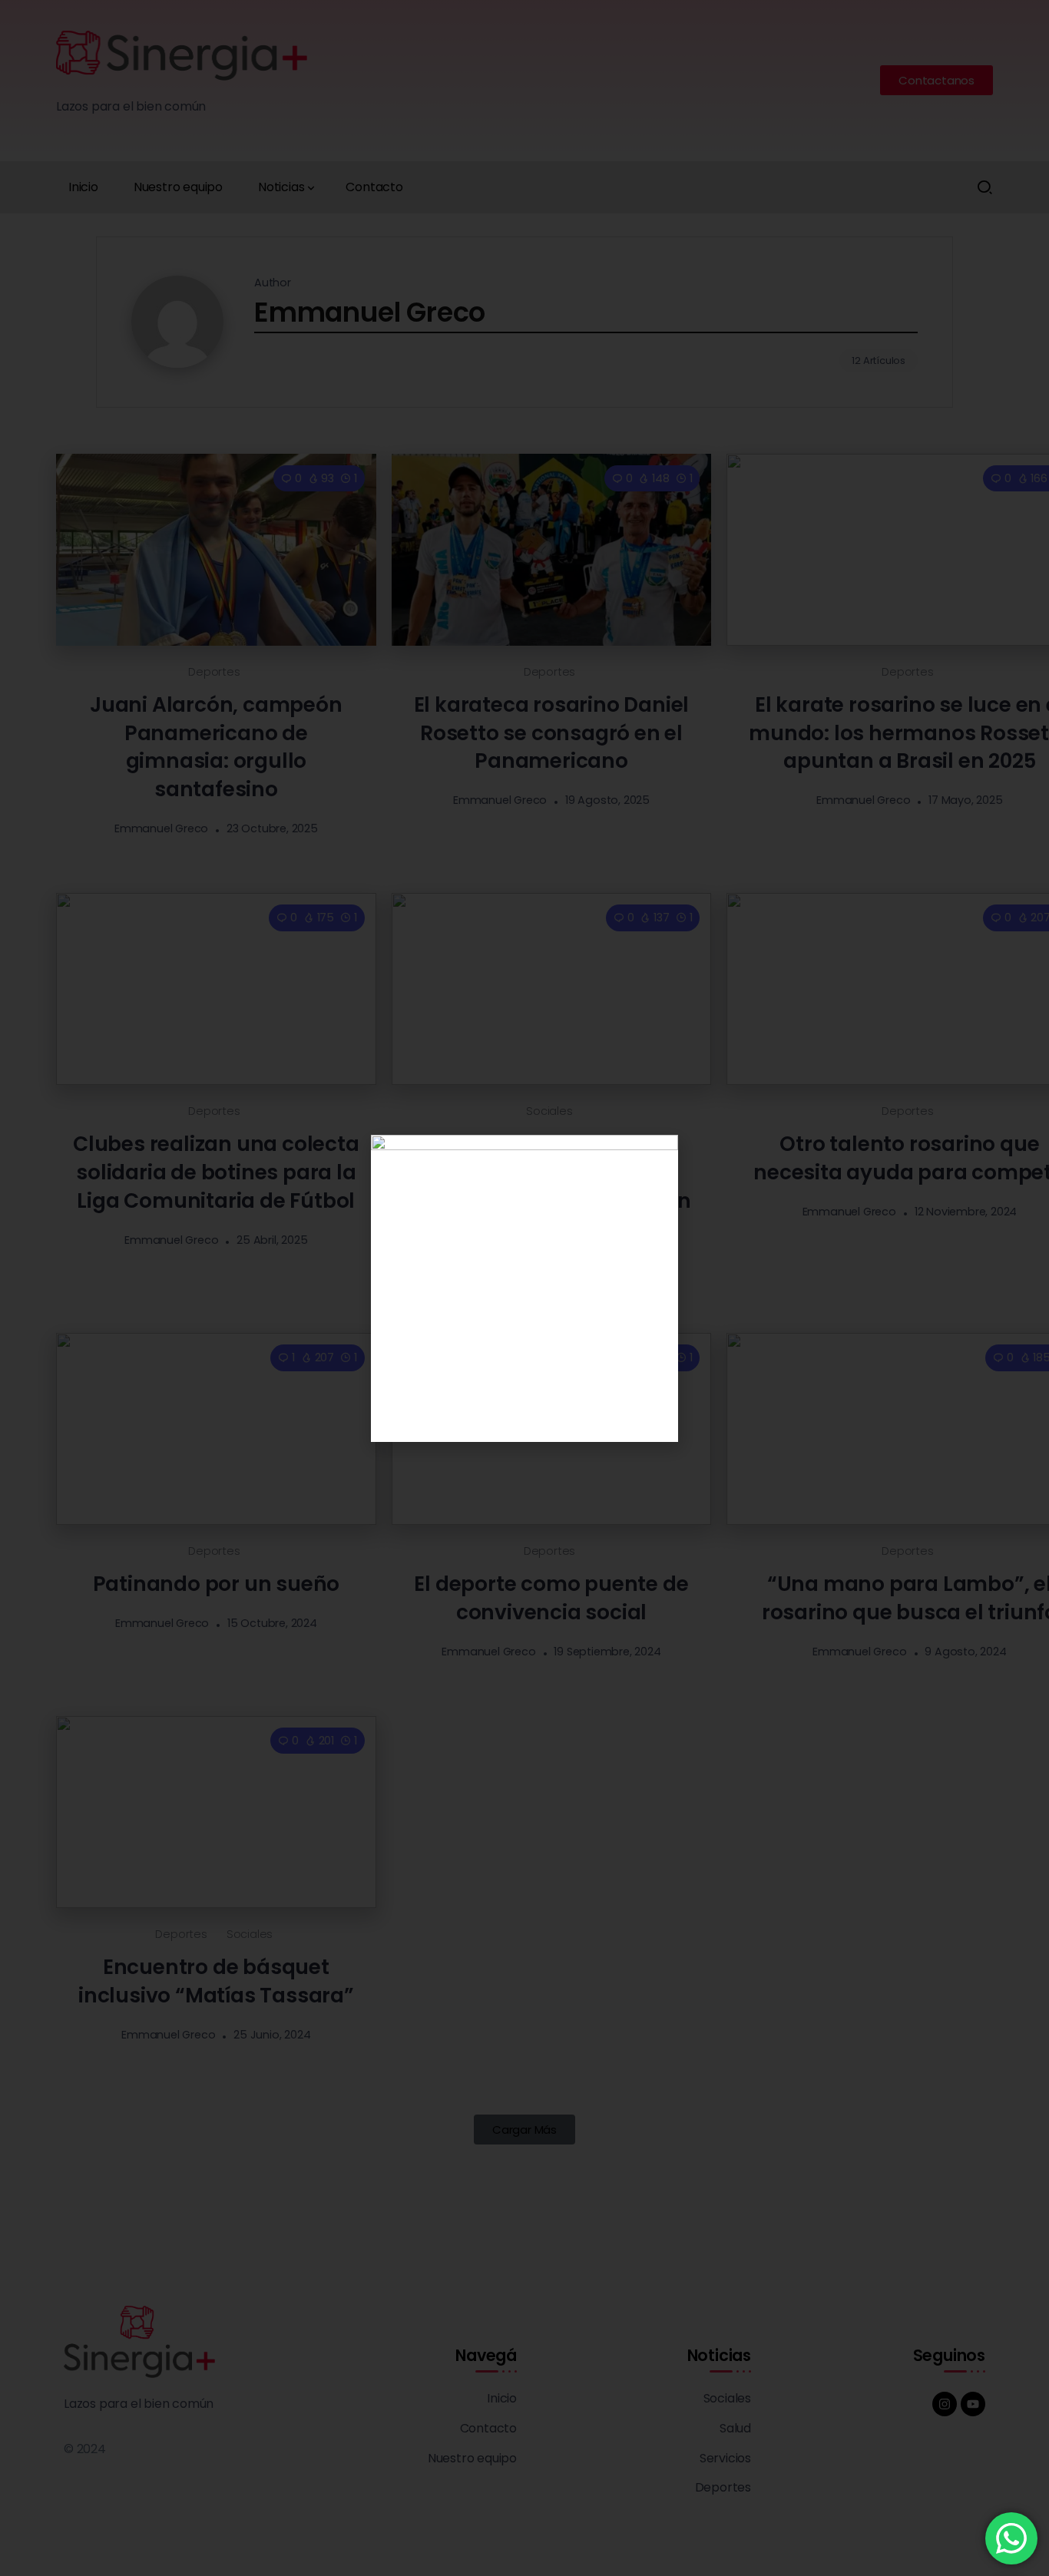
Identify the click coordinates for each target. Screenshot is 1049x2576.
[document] (524, 1288)
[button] (657, 1156)
